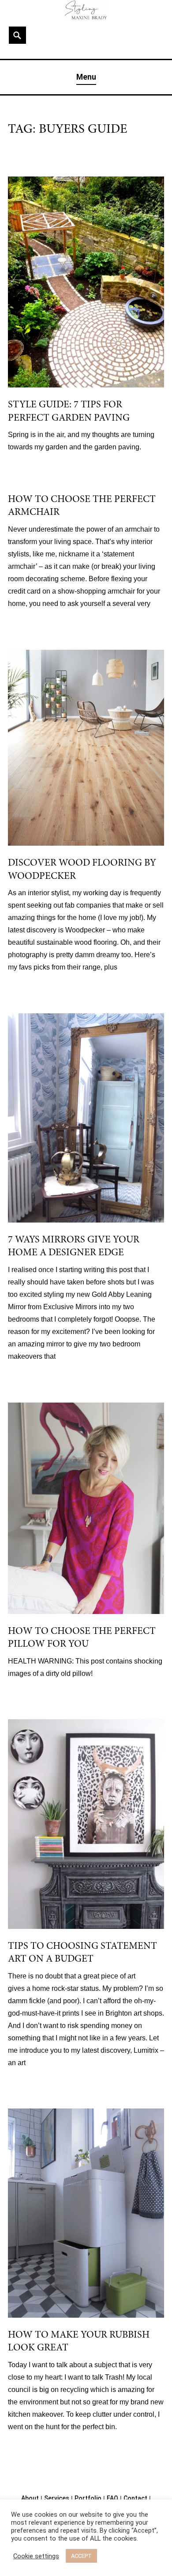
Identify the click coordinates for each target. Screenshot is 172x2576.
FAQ (112, 2498)
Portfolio (88, 2498)
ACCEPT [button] (81, 2556)
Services (57, 2498)
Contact (135, 2498)
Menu (86, 77)
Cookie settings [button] (36, 2556)
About (30, 2498)
